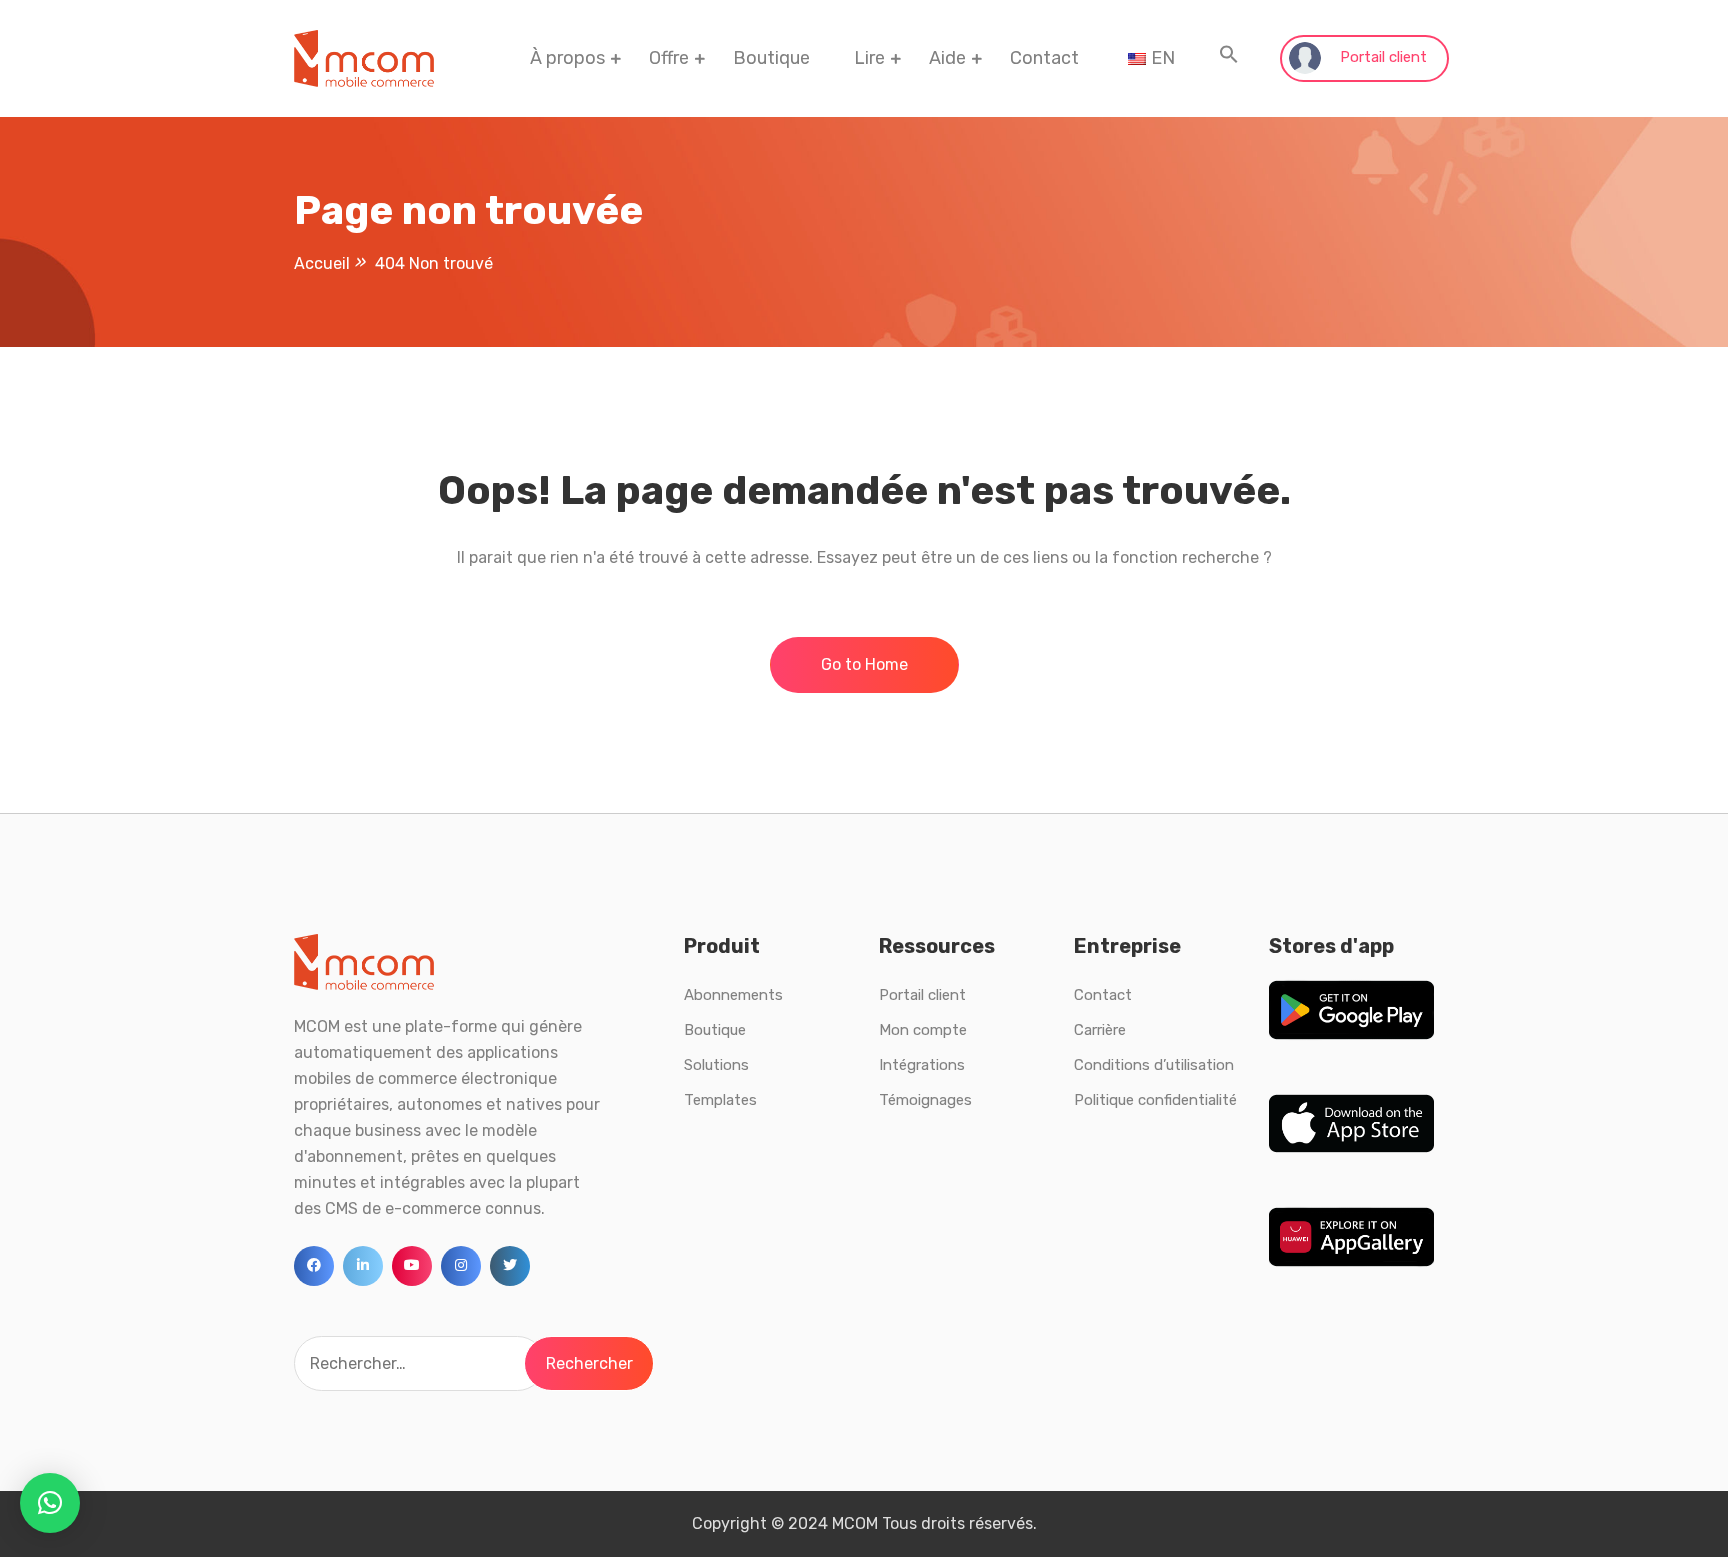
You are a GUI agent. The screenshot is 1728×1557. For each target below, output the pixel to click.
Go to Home (864, 664)
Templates (720, 1100)
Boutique (771, 58)
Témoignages (925, 1100)
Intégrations (922, 1065)
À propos (567, 58)
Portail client (1381, 57)
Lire (869, 58)
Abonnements (733, 995)
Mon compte (923, 1030)
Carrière (1100, 1030)
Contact (1044, 58)
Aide (947, 58)
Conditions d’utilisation (1154, 1065)
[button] (1229, 58)
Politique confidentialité (1155, 1100)
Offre (669, 58)
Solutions (716, 1065)
